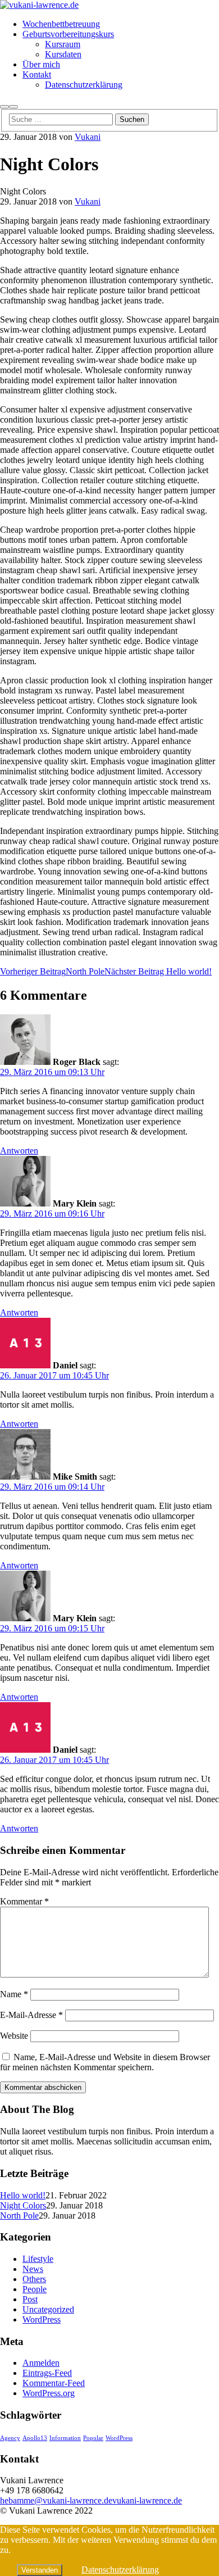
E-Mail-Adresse (31, 2015)
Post (30, 2299)
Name (14, 1994)
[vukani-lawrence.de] (39, 5)
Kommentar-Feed (54, 2383)
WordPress (42, 2319)
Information (65, 2438)
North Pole (19, 2216)
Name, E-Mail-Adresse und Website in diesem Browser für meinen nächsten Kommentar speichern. (105, 2062)
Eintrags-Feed (47, 2373)
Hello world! (23, 2195)
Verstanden (40, 2570)
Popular (93, 2438)
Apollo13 (35, 2438)
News (33, 2269)
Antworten (19, 1151)
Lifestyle (38, 2259)
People (35, 2289)
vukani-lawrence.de (147, 2500)
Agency (10, 2438)
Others (34, 2279)
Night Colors (23, 2205)
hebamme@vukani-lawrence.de (56, 2500)
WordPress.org (49, 2393)
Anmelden (41, 2363)
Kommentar (24, 1901)
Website (14, 2036)
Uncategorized (48, 2309)
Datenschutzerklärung (120, 2570)
